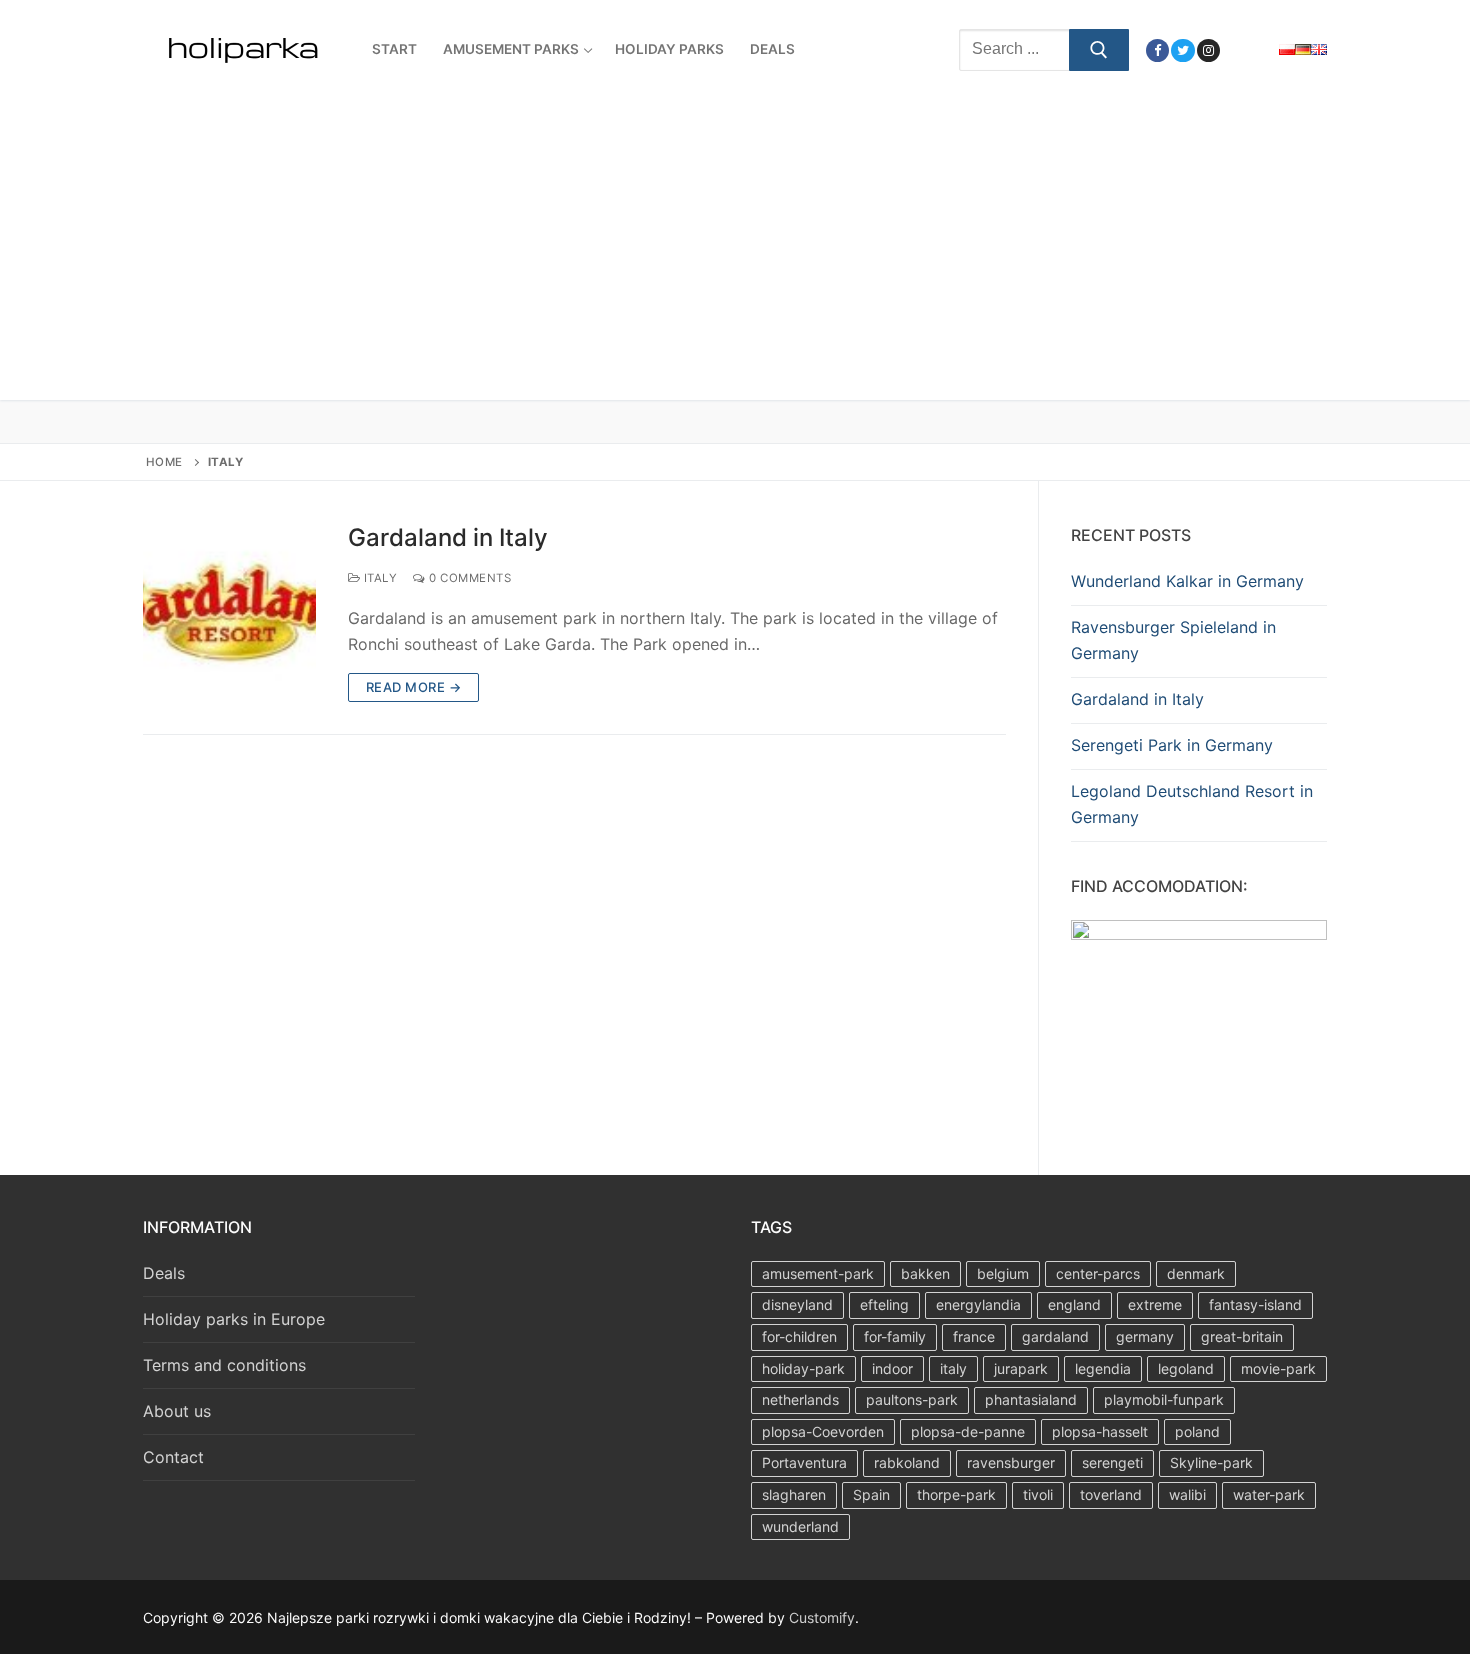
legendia (1103, 1368)
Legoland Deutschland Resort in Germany (1192, 804)
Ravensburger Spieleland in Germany (1173, 640)
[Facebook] (1157, 50)
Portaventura (804, 1462)
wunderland (800, 1526)
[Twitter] (1182, 50)
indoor (892, 1368)
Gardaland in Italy (448, 537)
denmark (1196, 1273)
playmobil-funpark (1164, 1399)
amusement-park (818, 1273)
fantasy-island (1255, 1304)
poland (1197, 1431)
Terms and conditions (224, 1365)
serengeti (1112, 1462)
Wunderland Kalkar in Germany (1187, 581)
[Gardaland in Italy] (229, 612)
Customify (822, 1617)
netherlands (800, 1399)
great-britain (1242, 1336)
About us (177, 1411)
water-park (1269, 1494)
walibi (1187, 1494)
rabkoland (907, 1462)
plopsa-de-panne (968, 1431)
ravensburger (1011, 1462)
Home (164, 462)
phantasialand (1031, 1399)
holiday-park (803, 1368)
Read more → (414, 687)
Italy (378, 578)
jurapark (1021, 1368)
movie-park (1278, 1368)
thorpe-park (956, 1494)
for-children (799, 1336)
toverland (1111, 1494)
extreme (1155, 1304)
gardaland (1055, 1336)
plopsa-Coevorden (823, 1431)
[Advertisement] (735, 250)
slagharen (794, 1494)
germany (1145, 1336)
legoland (1186, 1368)
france (974, 1336)
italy (953, 1368)
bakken (925, 1273)
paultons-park (912, 1399)
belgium (1003, 1273)
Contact (173, 1457)
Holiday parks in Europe (234, 1319)
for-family (895, 1336)
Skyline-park (1211, 1462)
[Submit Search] (1099, 50)
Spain (871, 1494)
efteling (884, 1304)
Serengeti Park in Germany (1172, 745)
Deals (164, 1273)
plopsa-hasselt (1100, 1431)
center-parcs (1098, 1273)
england (1074, 1304)
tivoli (1038, 1494)
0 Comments (468, 578)
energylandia (978, 1304)
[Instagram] (1208, 50)
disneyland (797, 1304)
